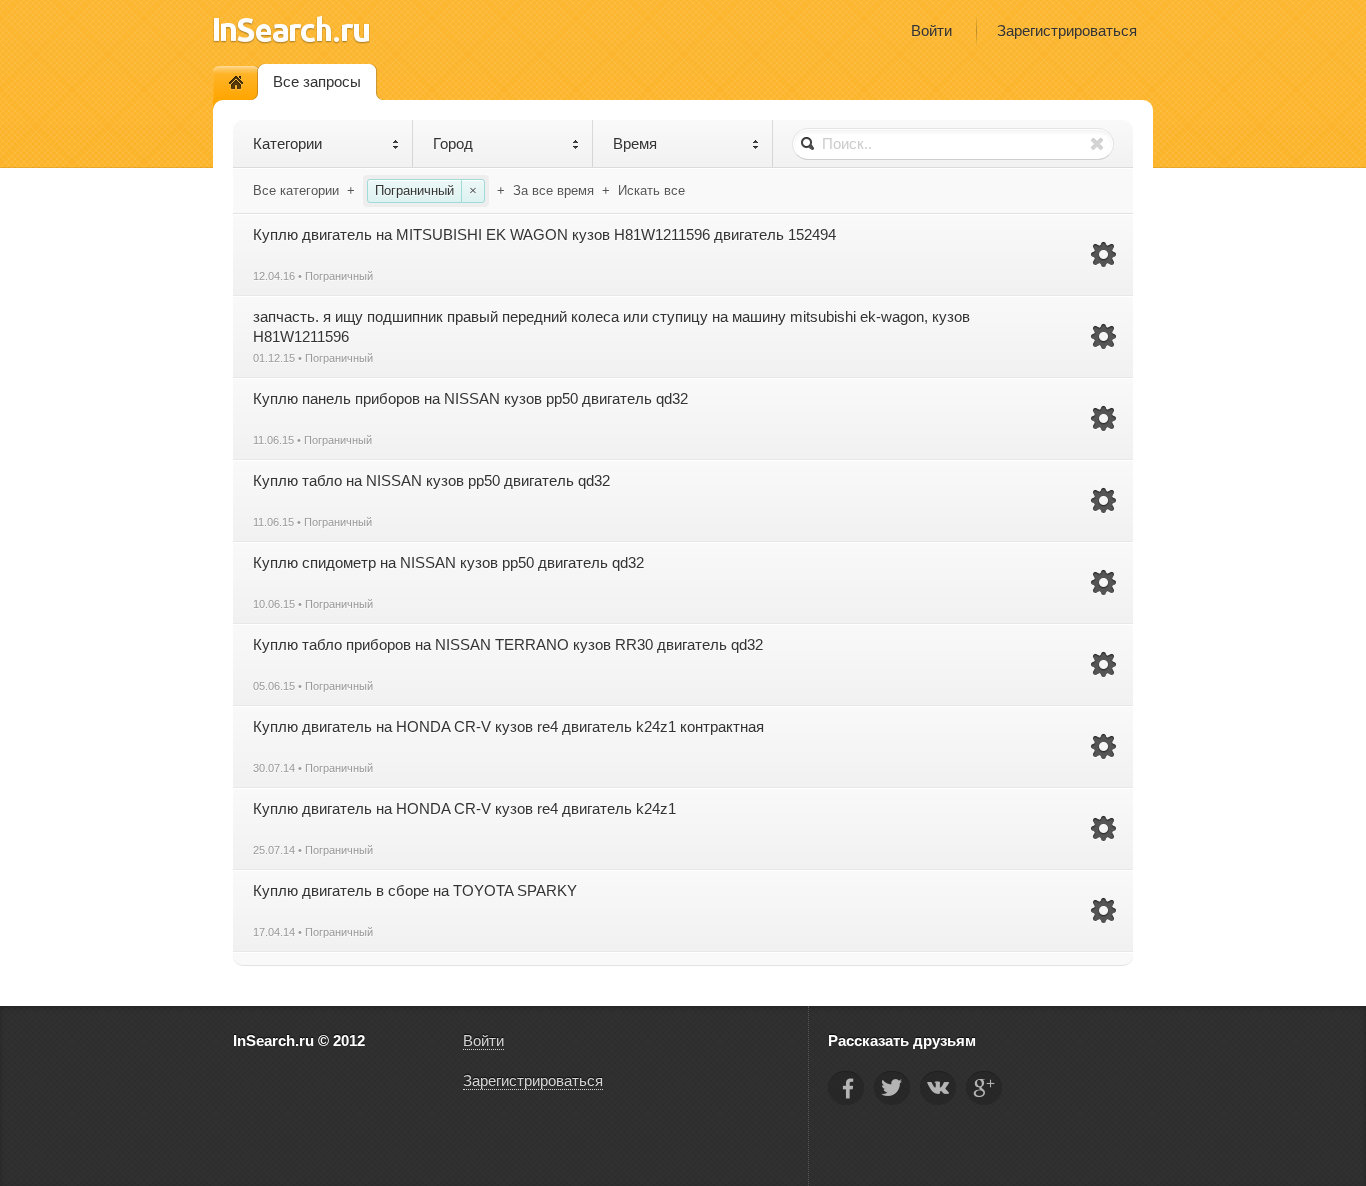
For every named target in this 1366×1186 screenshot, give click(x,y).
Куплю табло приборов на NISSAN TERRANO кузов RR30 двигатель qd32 (508, 644)
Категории (287, 143)
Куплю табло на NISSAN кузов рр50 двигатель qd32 (431, 480)
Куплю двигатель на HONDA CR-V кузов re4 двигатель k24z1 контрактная (508, 726)
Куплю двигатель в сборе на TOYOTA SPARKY (415, 890)
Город (453, 143)
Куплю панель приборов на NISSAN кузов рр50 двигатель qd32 (470, 398)
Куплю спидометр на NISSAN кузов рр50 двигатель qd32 (448, 562)
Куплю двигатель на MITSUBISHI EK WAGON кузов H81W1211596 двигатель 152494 (544, 234)
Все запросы (317, 81)
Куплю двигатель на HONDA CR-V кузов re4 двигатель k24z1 (464, 808)
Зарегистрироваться (1067, 30)
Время (635, 143)
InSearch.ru (291, 29)
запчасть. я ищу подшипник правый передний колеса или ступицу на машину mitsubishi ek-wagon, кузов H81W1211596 (611, 326)
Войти (931, 30)
